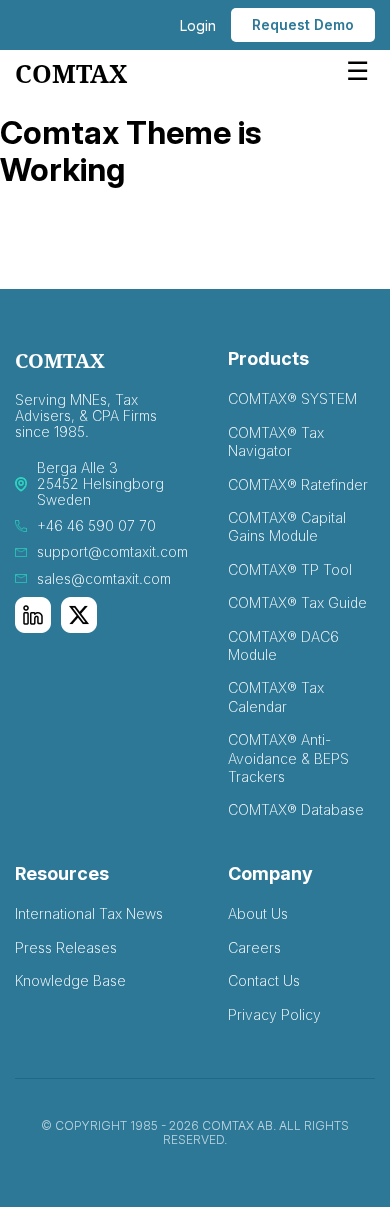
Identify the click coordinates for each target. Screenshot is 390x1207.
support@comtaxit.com (112, 552)
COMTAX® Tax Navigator (276, 441)
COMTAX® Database (296, 809)
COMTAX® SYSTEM (292, 398)
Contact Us (264, 980)
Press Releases (66, 947)
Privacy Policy (274, 1014)
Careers (254, 947)
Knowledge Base (70, 980)
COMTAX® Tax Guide (297, 602)
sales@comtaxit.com (104, 579)
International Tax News (89, 913)
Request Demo (303, 24)
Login (198, 25)
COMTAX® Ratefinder (298, 484)
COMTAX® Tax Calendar (276, 696)
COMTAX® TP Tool (290, 569)
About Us (258, 913)
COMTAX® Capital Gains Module (287, 526)
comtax (71, 74)
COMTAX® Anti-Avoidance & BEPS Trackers (288, 758)
